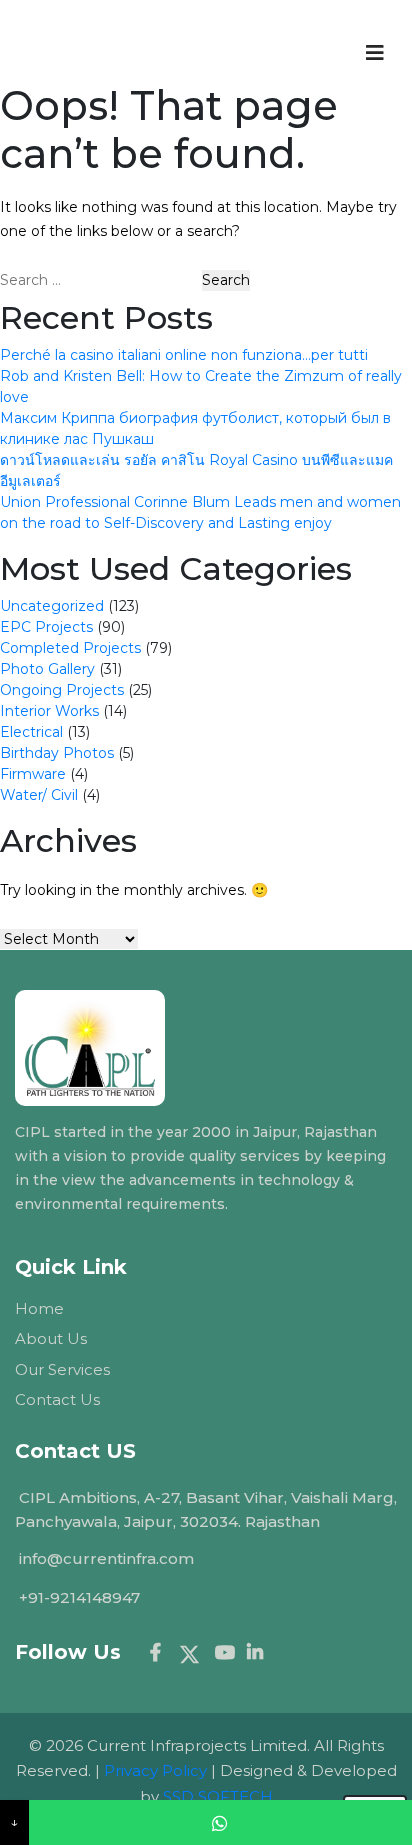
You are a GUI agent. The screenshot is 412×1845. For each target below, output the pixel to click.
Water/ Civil (39, 795)
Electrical (31, 732)
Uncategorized (52, 606)
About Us (51, 1338)
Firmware (33, 774)
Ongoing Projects (62, 690)
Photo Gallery (47, 669)
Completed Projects (70, 648)
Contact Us (57, 1399)
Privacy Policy (155, 1770)
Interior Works (49, 711)
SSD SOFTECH (218, 1796)
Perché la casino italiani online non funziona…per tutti (184, 355)
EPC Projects (46, 627)
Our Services (62, 1369)
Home (39, 1308)
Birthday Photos (57, 753)
